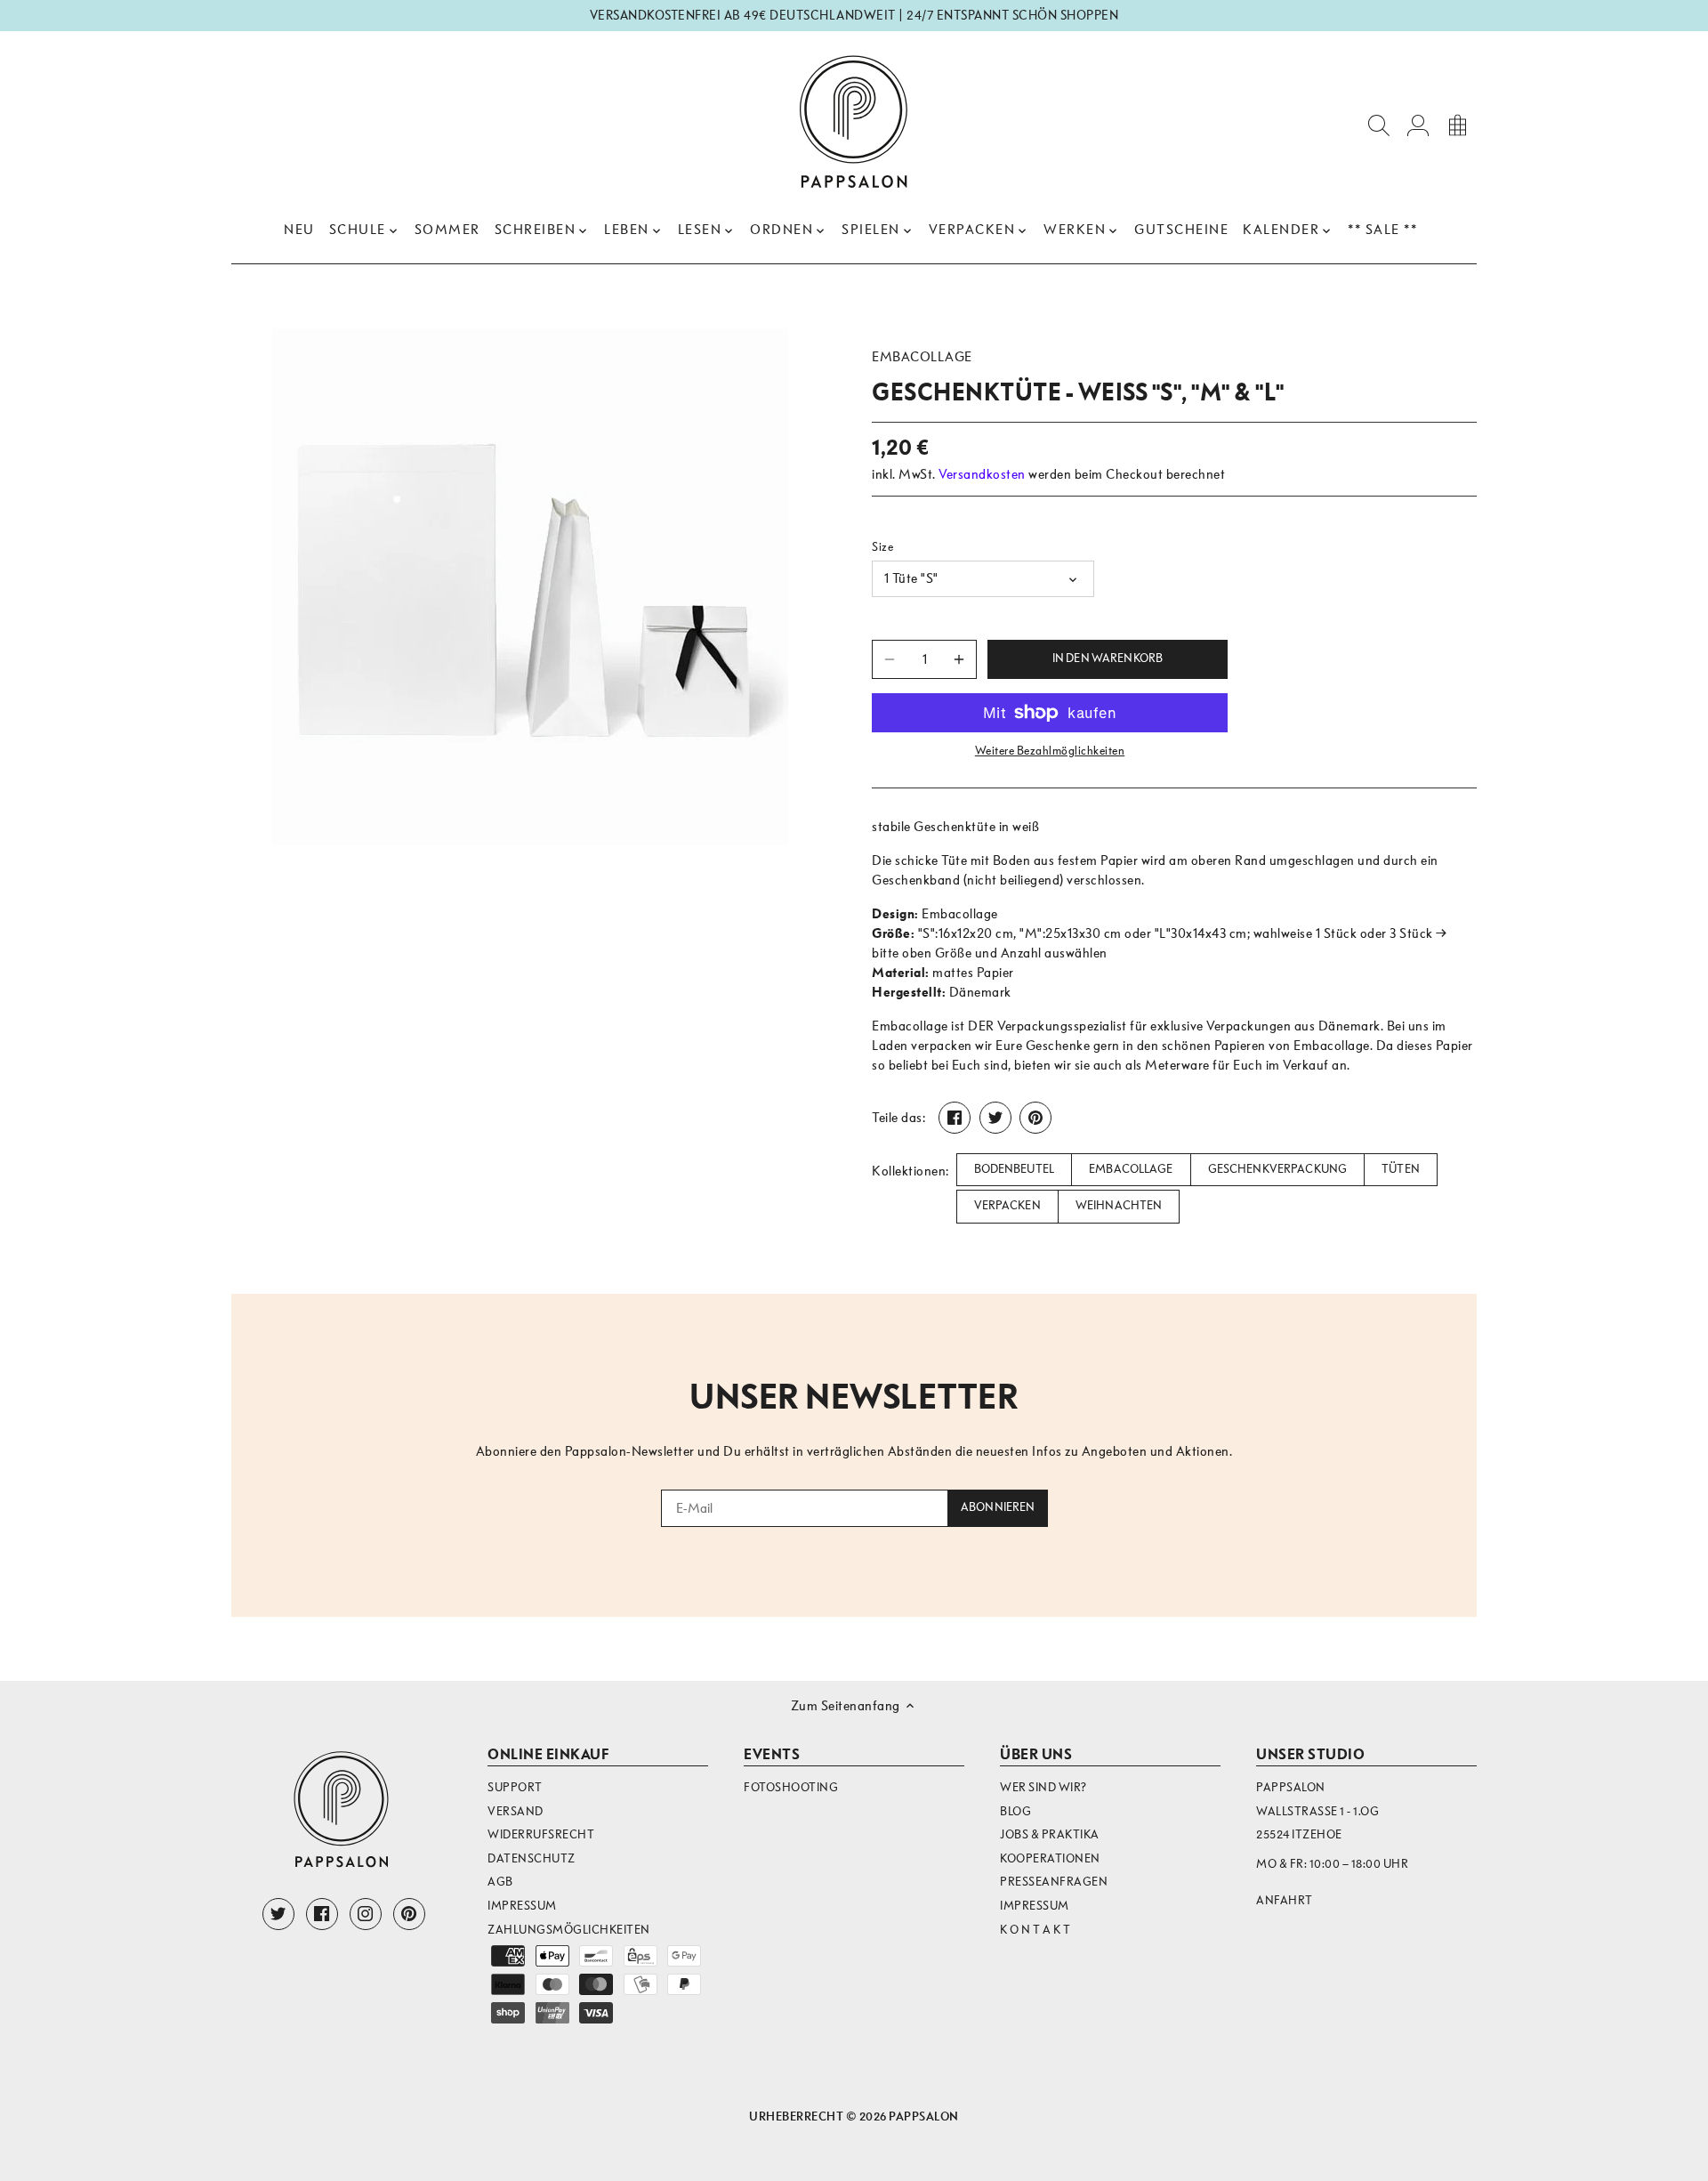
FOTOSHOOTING (791, 1787)
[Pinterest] (409, 1914)
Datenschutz (532, 1858)
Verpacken (1007, 1206)
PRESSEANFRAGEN (1054, 1882)
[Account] (1418, 124)
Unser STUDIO (1310, 1754)
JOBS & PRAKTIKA (1050, 1834)
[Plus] (959, 659)
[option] (530, 586)
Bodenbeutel (1015, 1169)
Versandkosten (982, 474)
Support (515, 1787)
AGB (500, 1882)
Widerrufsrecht (541, 1834)
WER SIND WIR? (1043, 1787)
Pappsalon (924, 2116)
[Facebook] (322, 1914)
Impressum (522, 1906)
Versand (516, 1811)
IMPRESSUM (1035, 1906)
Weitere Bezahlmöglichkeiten (1050, 751)
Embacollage (922, 357)
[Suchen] (1379, 124)
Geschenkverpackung (1277, 1169)
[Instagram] (366, 1914)
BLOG (1015, 1811)
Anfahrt (1285, 1900)
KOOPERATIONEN (1050, 1858)
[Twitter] (278, 1914)
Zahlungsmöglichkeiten (569, 1930)
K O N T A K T (1035, 1930)
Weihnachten (1119, 1206)
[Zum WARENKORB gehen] (1457, 124)
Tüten (1401, 1169)
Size (882, 547)
